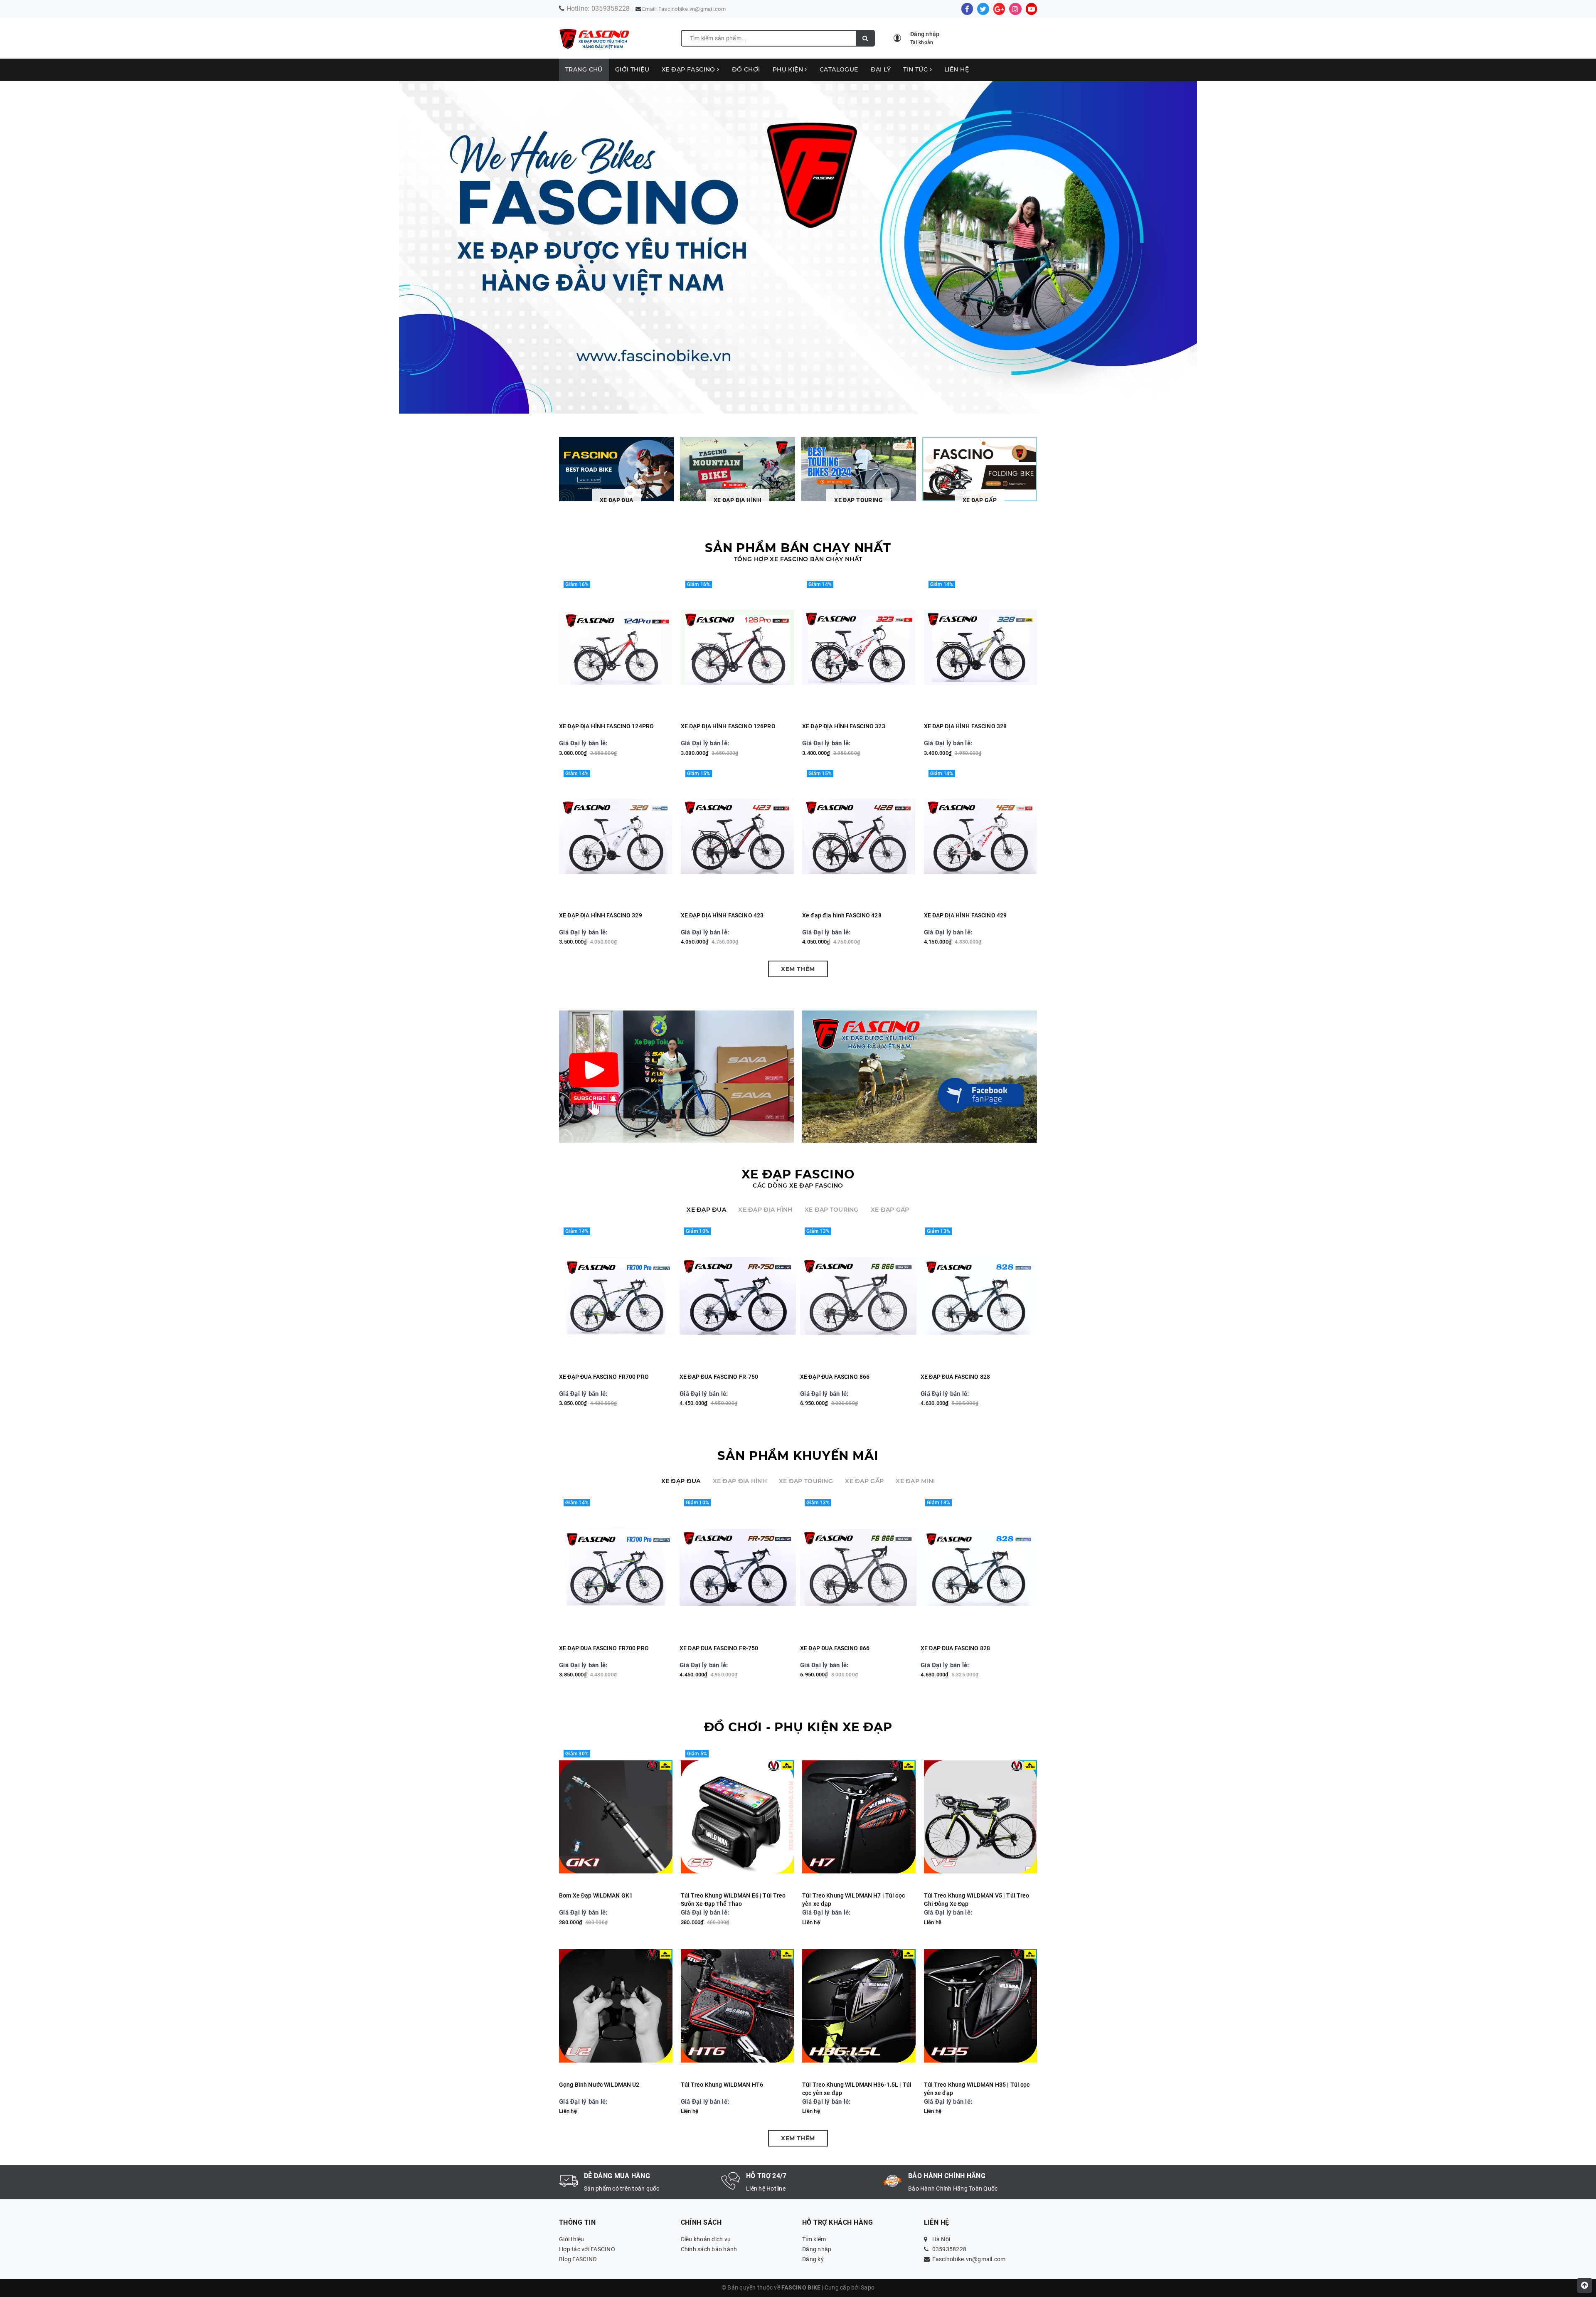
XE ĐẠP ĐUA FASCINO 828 (955, 1377)
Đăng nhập (817, 2249)
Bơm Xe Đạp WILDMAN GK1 (596, 1895)
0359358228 (611, 9)
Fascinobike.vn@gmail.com (692, 9)
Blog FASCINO (578, 2259)
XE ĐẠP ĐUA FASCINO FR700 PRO (604, 1377)
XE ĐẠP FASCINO (689, 69)
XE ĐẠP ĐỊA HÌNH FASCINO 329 (601, 915)
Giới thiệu (632, 69)
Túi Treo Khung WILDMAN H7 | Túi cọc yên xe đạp (853, 1900)
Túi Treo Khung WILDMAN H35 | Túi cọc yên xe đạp (977, 2089)
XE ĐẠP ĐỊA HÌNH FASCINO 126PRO (728, 726)
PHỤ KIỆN (789, 69)
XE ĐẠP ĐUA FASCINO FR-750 (719, 1377)
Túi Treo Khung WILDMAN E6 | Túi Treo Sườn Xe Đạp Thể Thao (733, 1900)
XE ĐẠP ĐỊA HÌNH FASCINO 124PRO (606, 726)
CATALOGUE (839, 69)
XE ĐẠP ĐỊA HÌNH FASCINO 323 (844, 726)
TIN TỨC (916, 69)
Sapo (868, 2287)
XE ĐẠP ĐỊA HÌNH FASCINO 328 (965, 726)
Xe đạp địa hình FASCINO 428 (842, 915)
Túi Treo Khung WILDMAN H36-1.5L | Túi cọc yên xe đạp (857, 2089)
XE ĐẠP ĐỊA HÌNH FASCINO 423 (722, 915)
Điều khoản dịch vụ (706, 2239)
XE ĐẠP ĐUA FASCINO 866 (835, 1377)
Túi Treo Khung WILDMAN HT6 (722, 2085)
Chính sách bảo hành (709, 2249)
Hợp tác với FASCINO (587, 2249)
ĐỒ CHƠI (746, 69)
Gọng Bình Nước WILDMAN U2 (599, 2085)
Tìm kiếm (814, 2239)
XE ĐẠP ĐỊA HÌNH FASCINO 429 (965, 915)
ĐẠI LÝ (881, 69)
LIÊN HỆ (957, 69)
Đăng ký (813, 2259)
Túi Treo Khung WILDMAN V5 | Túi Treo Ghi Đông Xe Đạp (977, 1900)
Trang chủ (584, 69)
